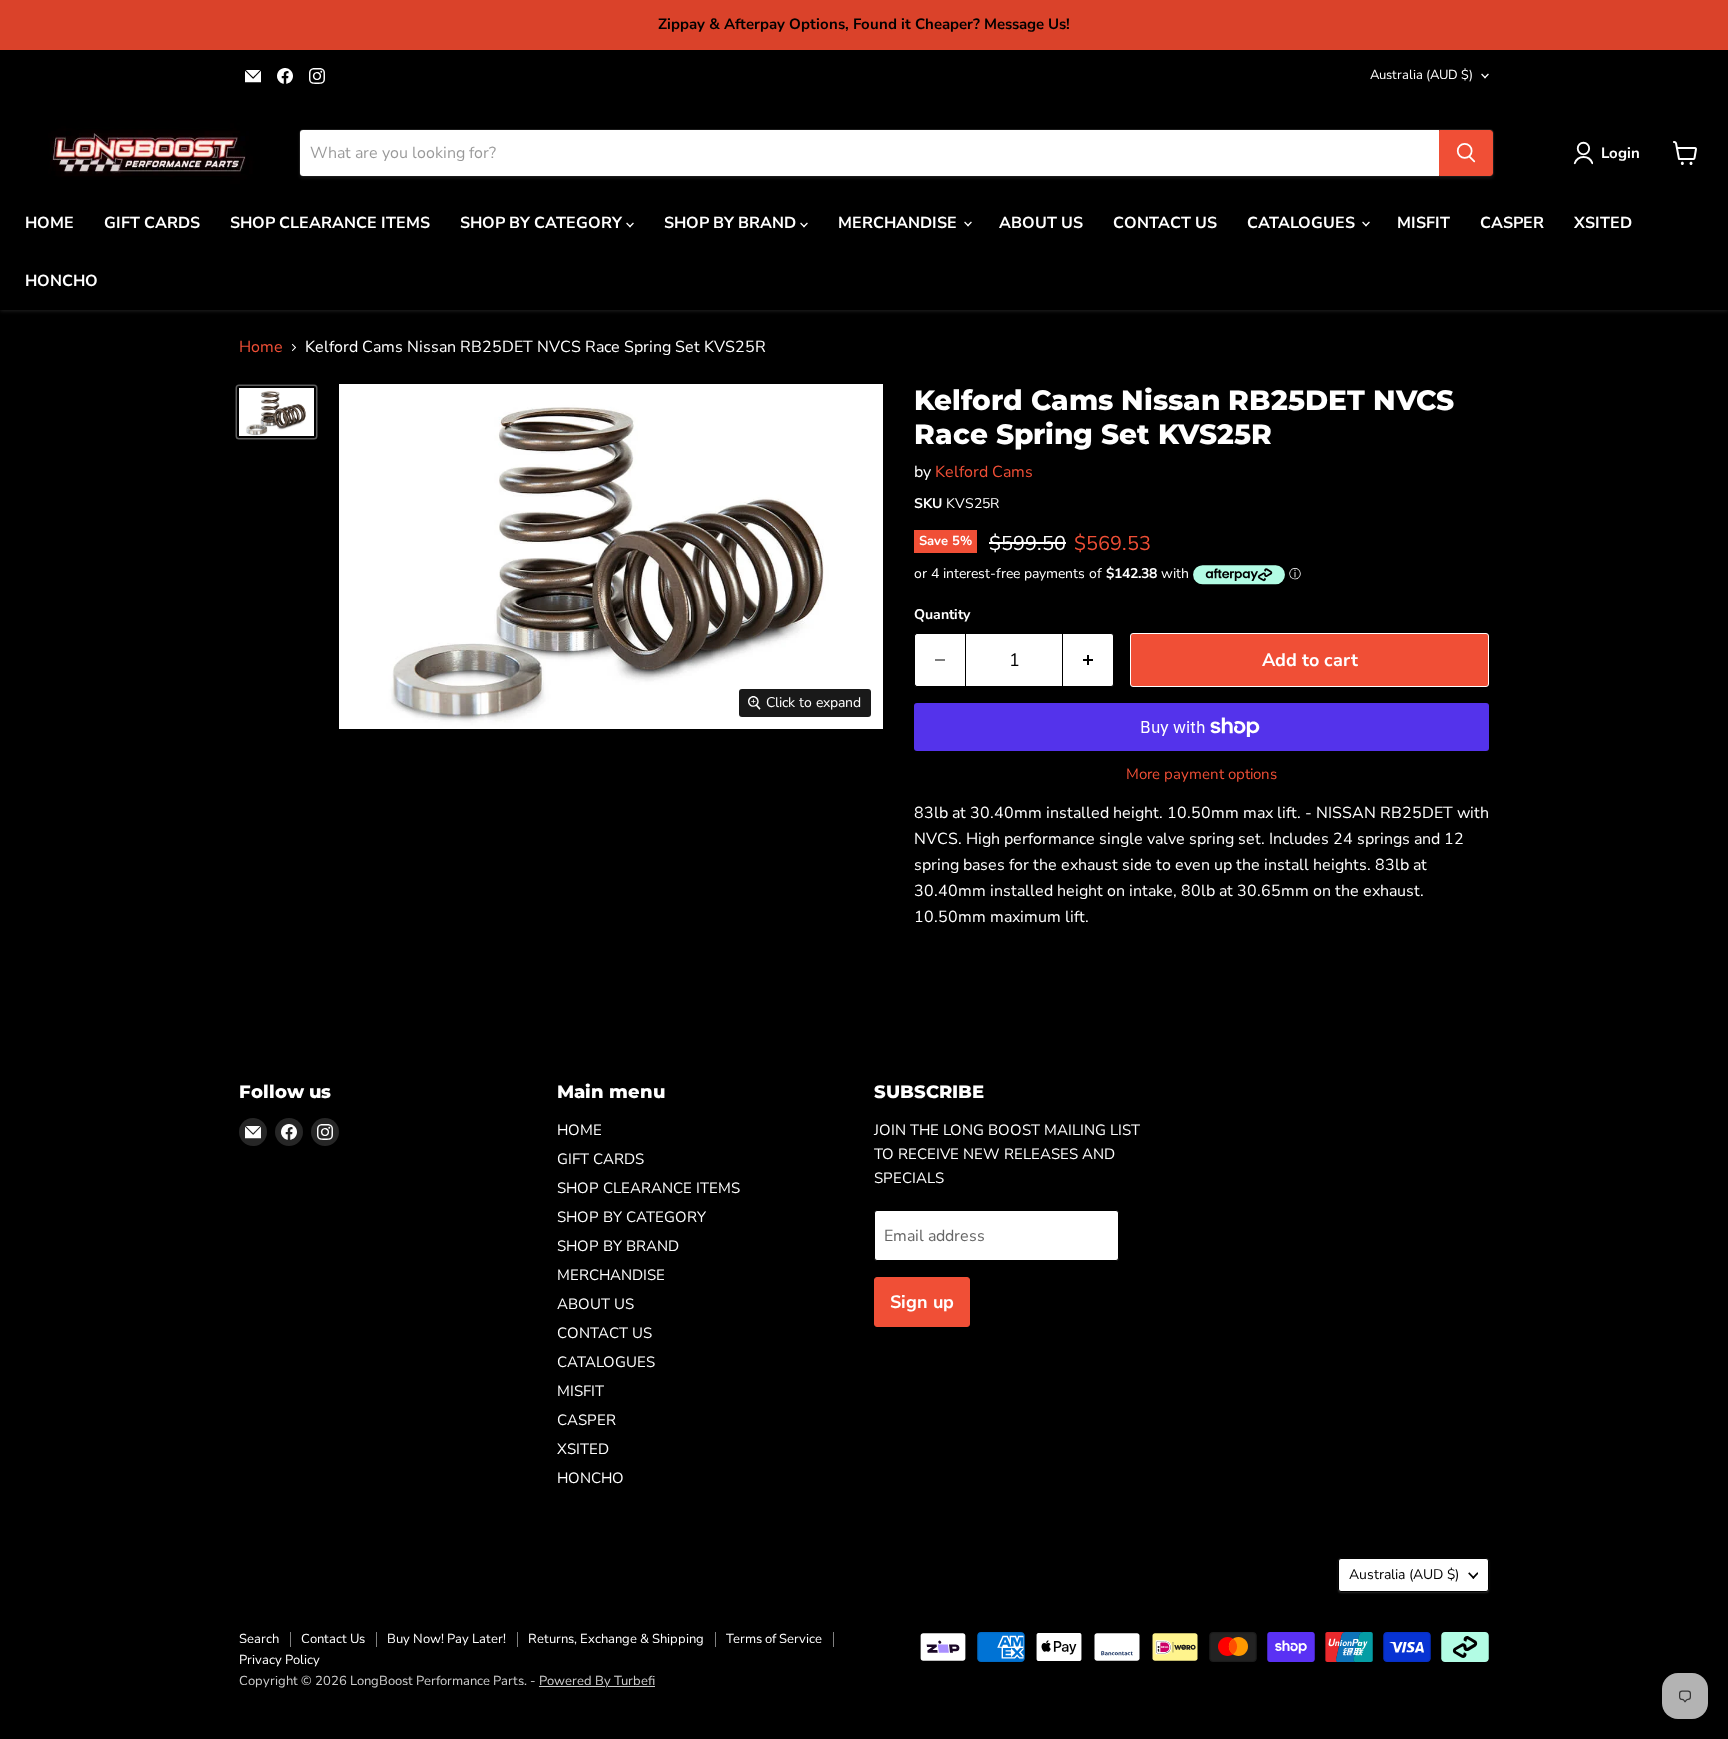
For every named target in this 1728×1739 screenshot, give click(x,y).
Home (261, 347)
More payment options (1201, 774)
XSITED (1603, 223)
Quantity (942, 615)
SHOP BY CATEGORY (543, 223)
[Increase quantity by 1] (1088, 660)
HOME (49, 223)
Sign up (922, 1302)
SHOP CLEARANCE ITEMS (330, 223)
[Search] (1466, 153)
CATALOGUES (1303, 223)
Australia (1421, 75)
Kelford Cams (984, 472)
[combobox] (869, 153)
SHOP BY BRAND (732, 223)
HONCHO (61, 281)
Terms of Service (774, 1639)
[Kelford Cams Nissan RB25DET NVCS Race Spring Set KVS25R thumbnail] (276, 411)
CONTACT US (1165, 223)
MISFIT (1423, 223)
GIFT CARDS (152, 223)
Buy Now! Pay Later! (446, 1639)
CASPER (1512, 223)
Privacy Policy (279, 1660)
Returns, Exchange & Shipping (616, 1639)
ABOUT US (1041, 223)
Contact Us (333, 1639)
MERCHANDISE (899, 223)
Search (259, 1639)
